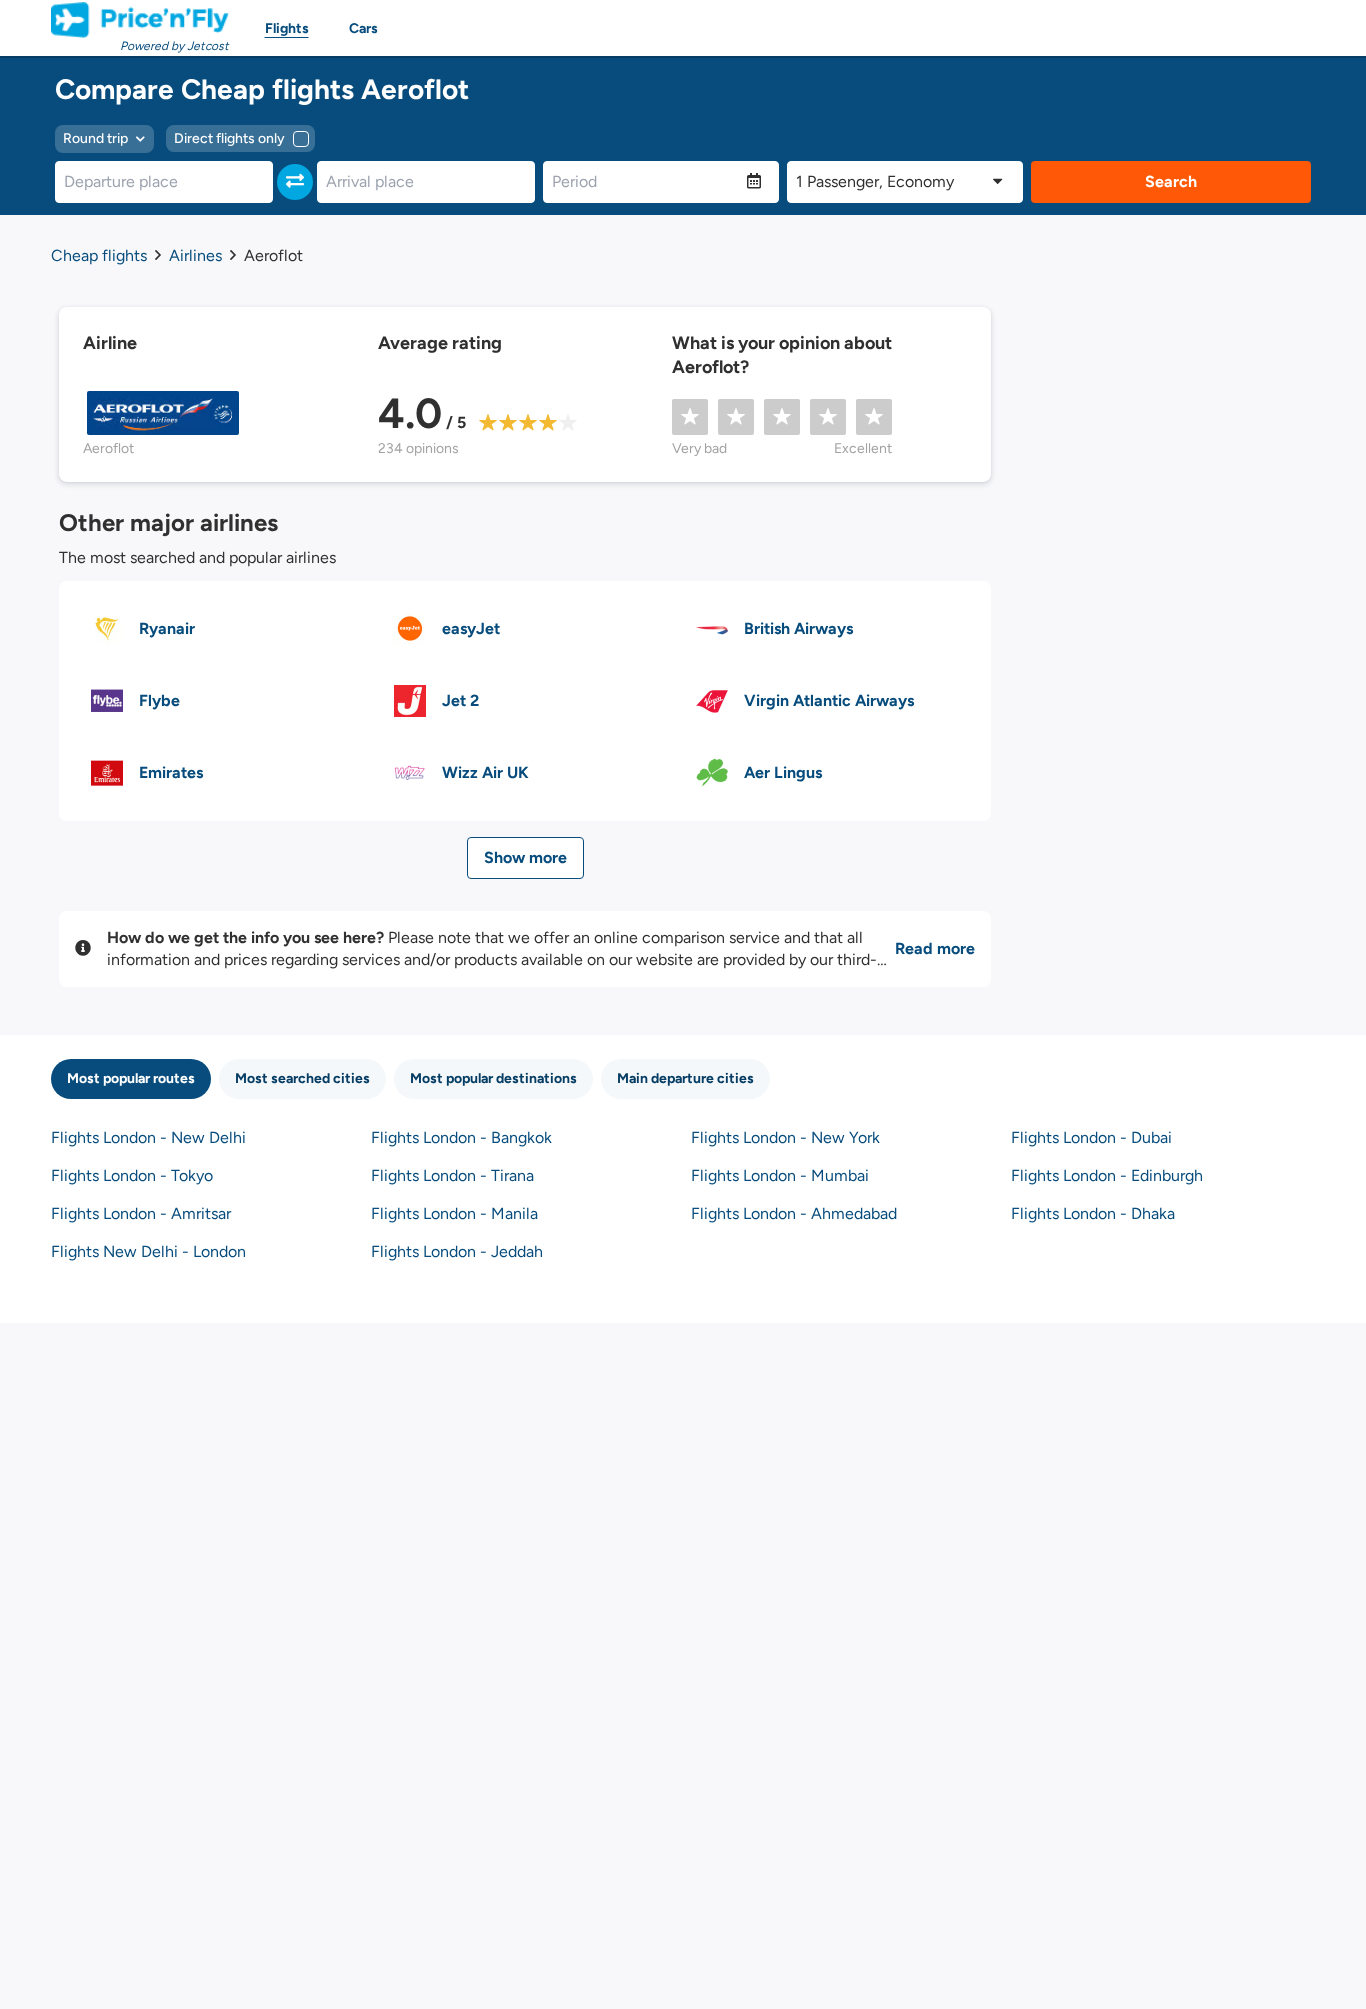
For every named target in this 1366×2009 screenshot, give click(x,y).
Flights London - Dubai (1091, 1137)
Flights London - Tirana (452, 1175)
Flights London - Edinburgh (1107, 1175)
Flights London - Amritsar (141, 1213)
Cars (363, 28)
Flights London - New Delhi (148, 1137)
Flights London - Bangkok (461, 1137)
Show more (525, 857)
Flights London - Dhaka (1093, 1213)
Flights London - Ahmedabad (794, 1213)
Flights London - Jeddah (457, 1251)
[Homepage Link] (140, 20)
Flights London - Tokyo (132, 1175)
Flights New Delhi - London (148, 1251)
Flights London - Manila (454, 1213)
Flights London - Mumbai (780, 1175)
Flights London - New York (785, 1137)
